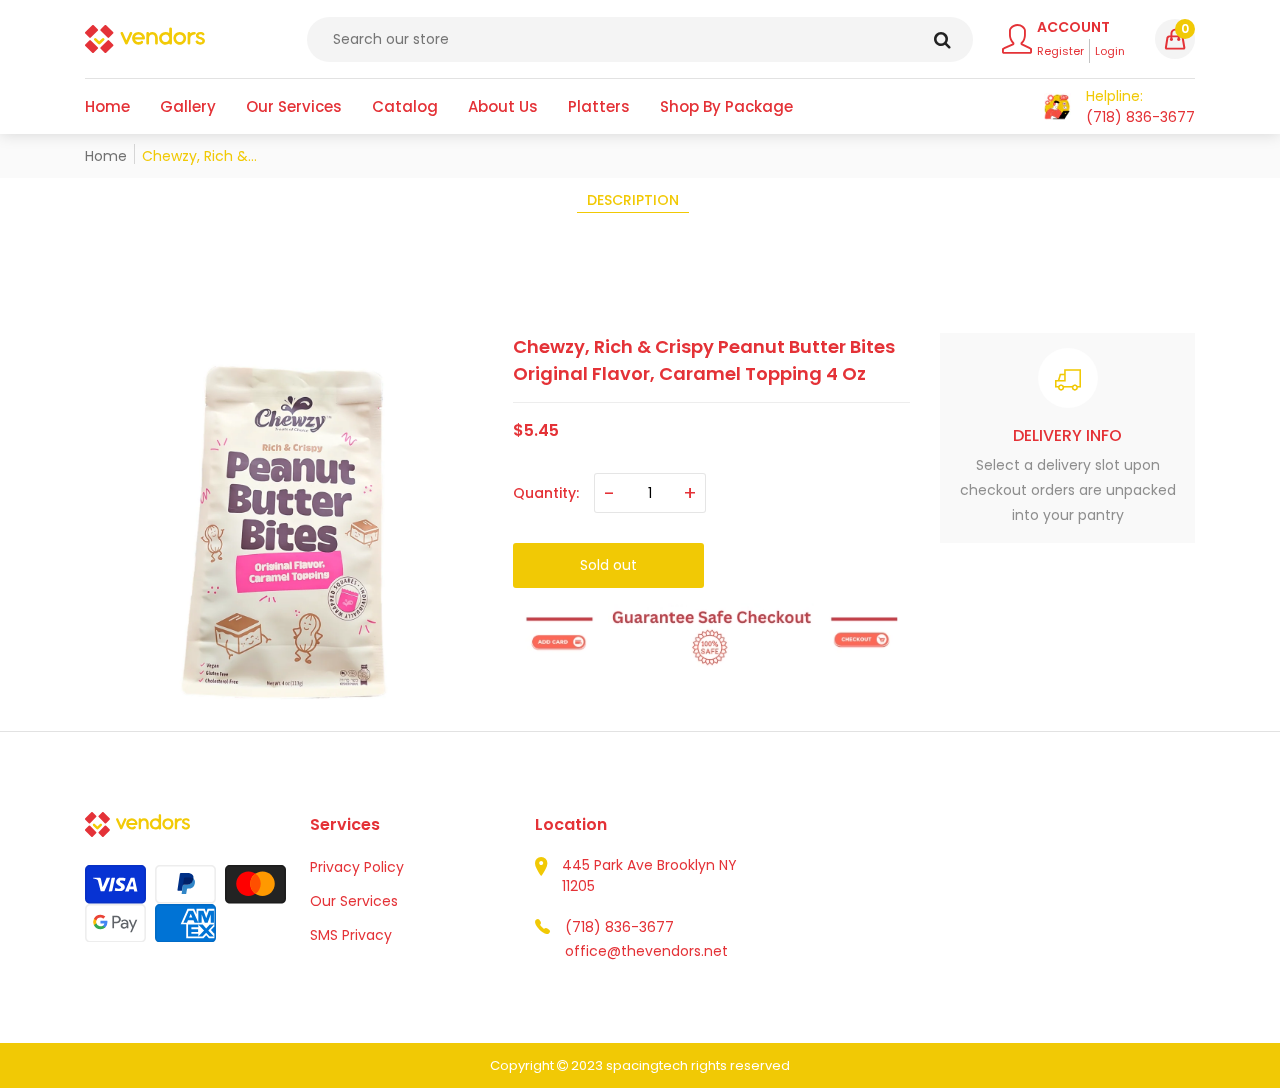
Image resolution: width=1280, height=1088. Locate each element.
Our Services (354, 901)
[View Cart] (1057, 106)
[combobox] (640, 39)
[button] (1175, 39)
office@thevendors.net (646, 951)
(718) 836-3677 (619, 927)
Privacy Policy (357, 867)
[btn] (942, 39)
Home (106, 156)
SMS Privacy (351, 935)
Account (1073, 27)
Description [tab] (633, 200)
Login (1110, 51)
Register (1060, 51)
